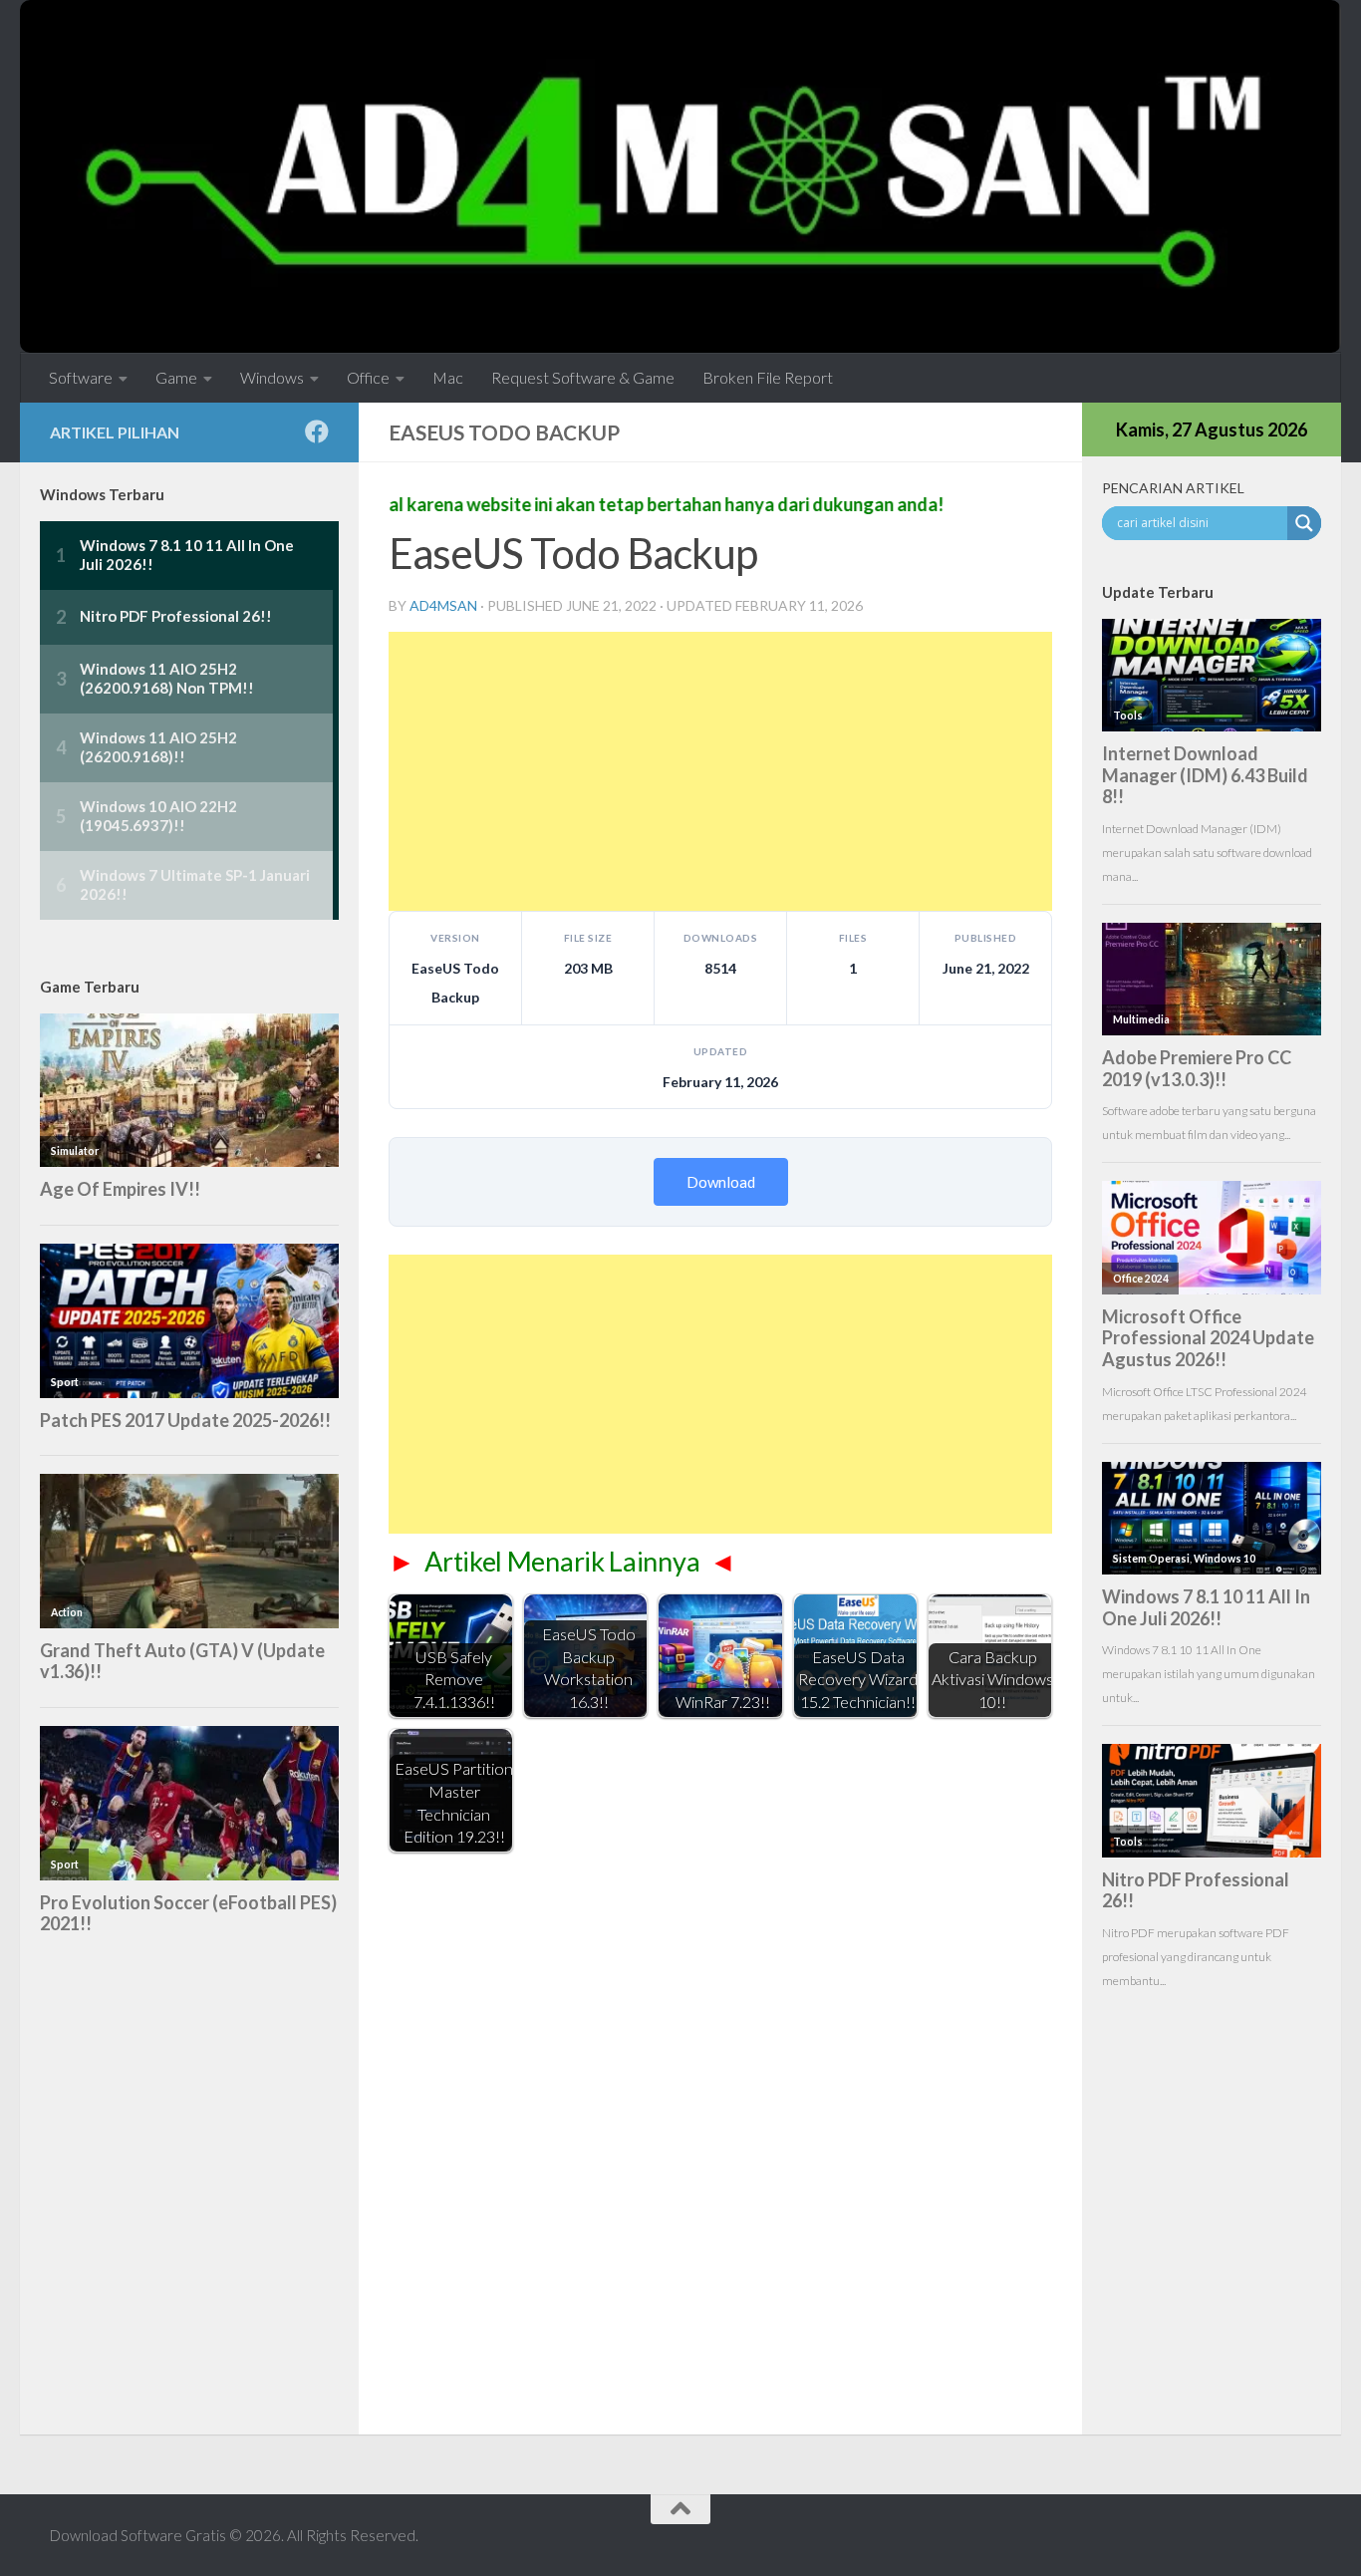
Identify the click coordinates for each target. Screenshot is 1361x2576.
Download (721, 1182)
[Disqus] (720, 2136)
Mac (448, 377)
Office (368, 377)
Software (81, 377)
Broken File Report (768, 377)
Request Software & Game (583, 377)
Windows (272, 377)
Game (176, 377)
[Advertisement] (720, 771)
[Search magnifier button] (1304, 523)
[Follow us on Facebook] (317, 431)
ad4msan (443, 605)
